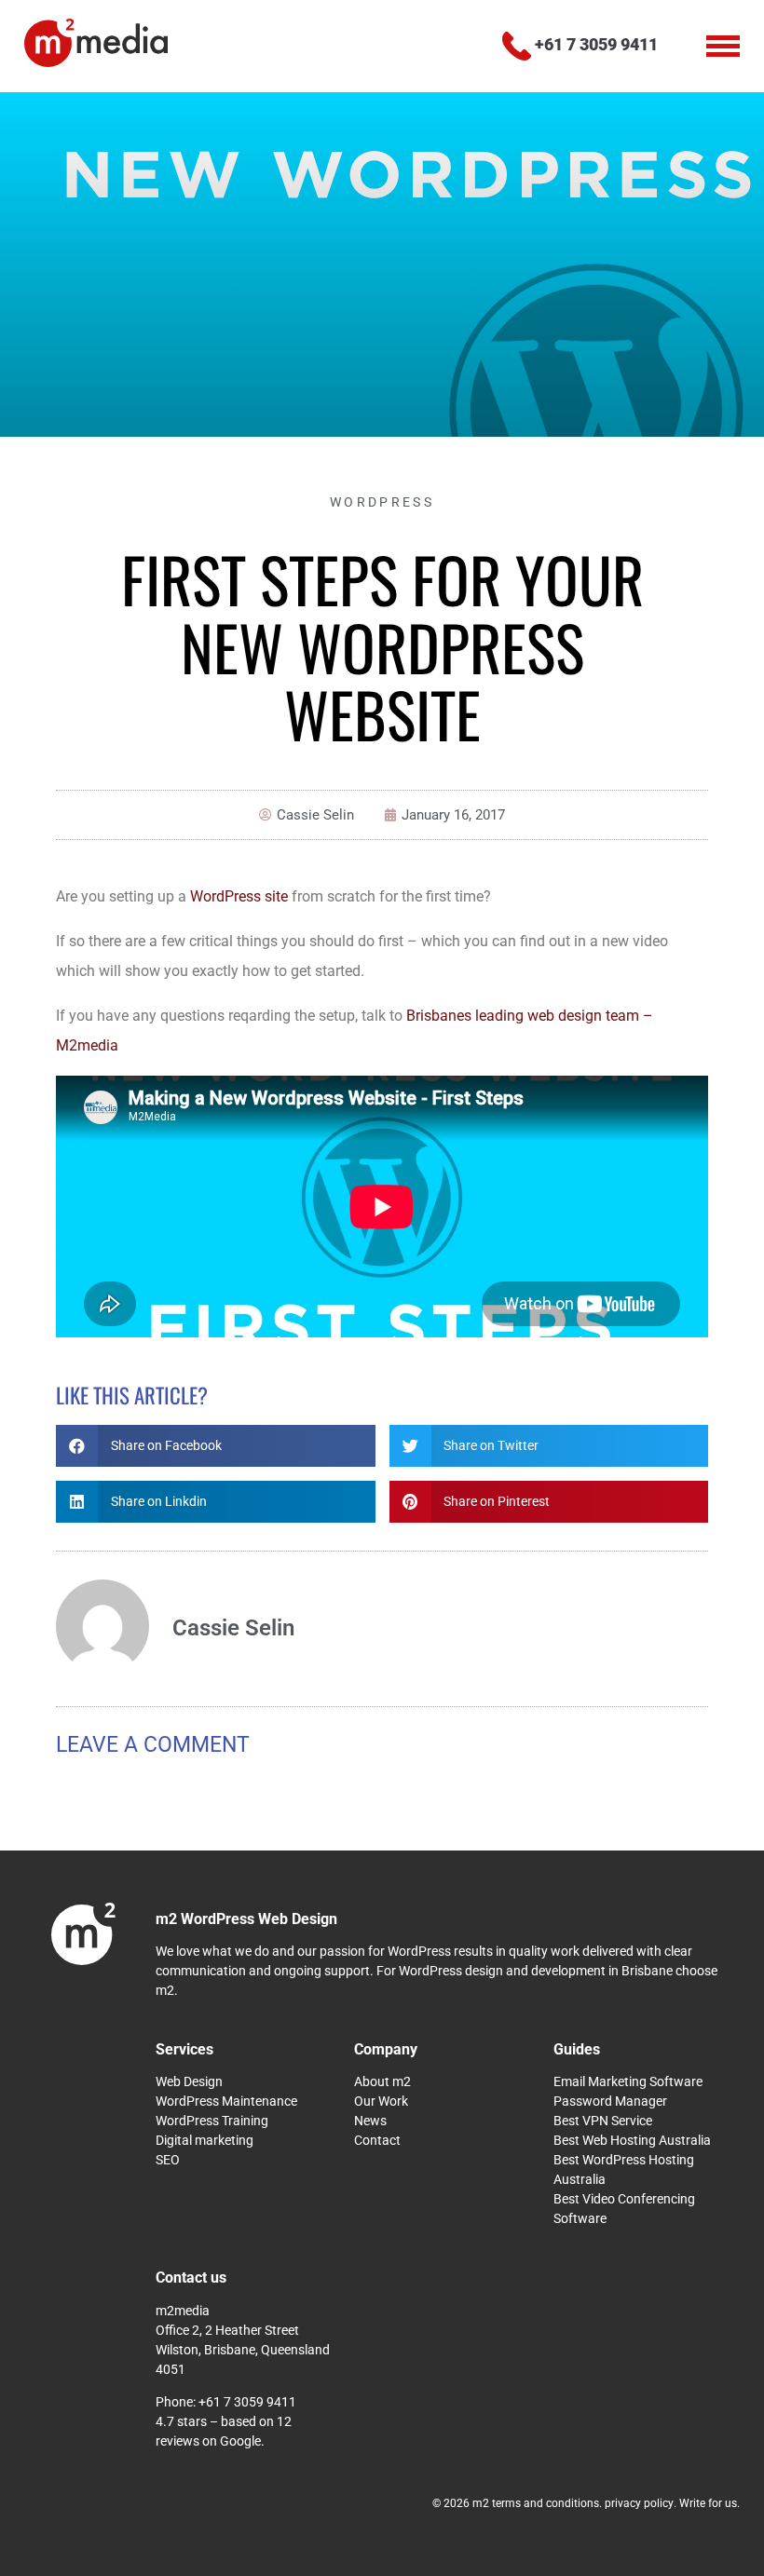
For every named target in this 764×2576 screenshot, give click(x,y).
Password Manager (610, 2101)
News (370, 2121)
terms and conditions (546, 2503)
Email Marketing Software (628, 2081)
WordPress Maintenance (226, 2101)
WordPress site (239, 896)
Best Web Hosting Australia (632, 2140)
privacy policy (639, 2503)
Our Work (381, 2101)
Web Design (189, 2081)
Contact (377, 2140)
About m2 (382, 2081)
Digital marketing (205, 2140)
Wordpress (382, 502)
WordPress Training (212, 2121)
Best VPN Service (603, 2121)
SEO (168, 2160)
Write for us (708, 2503)
